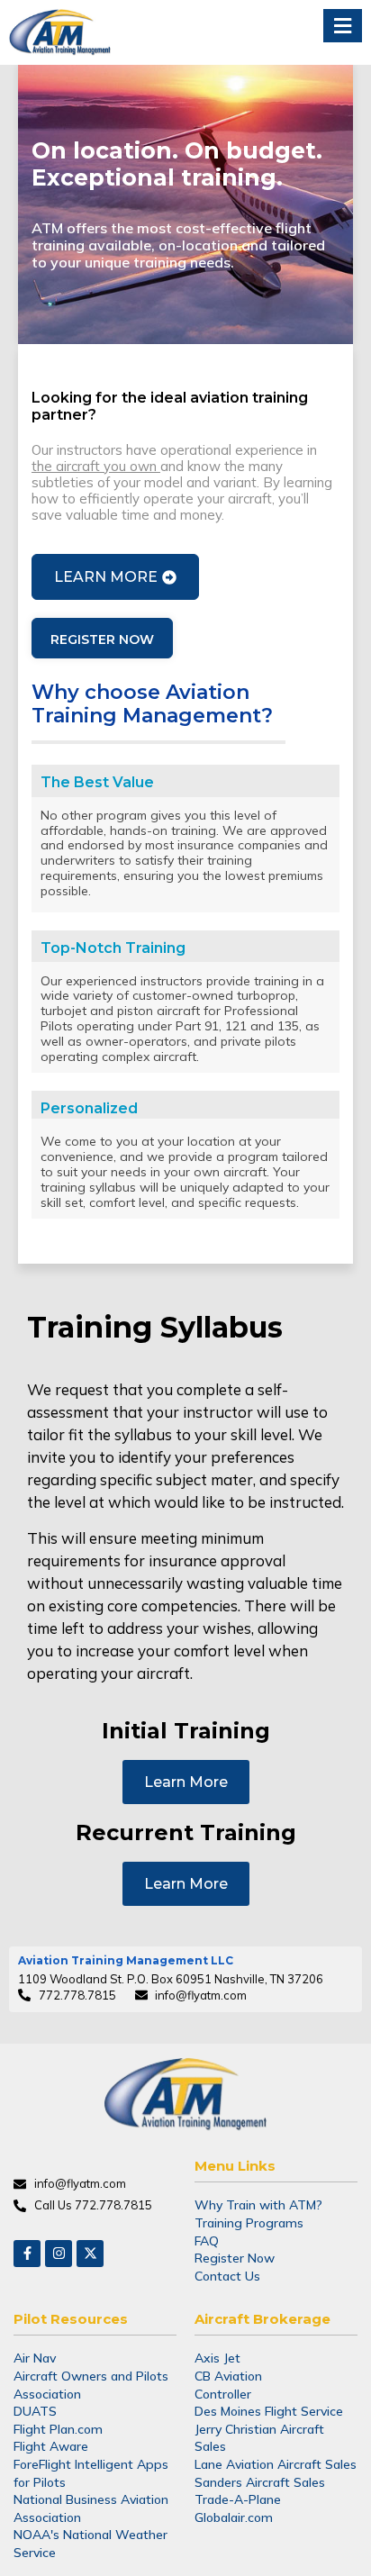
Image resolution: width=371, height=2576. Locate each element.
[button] (343, 26)
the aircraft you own (96, 466)
